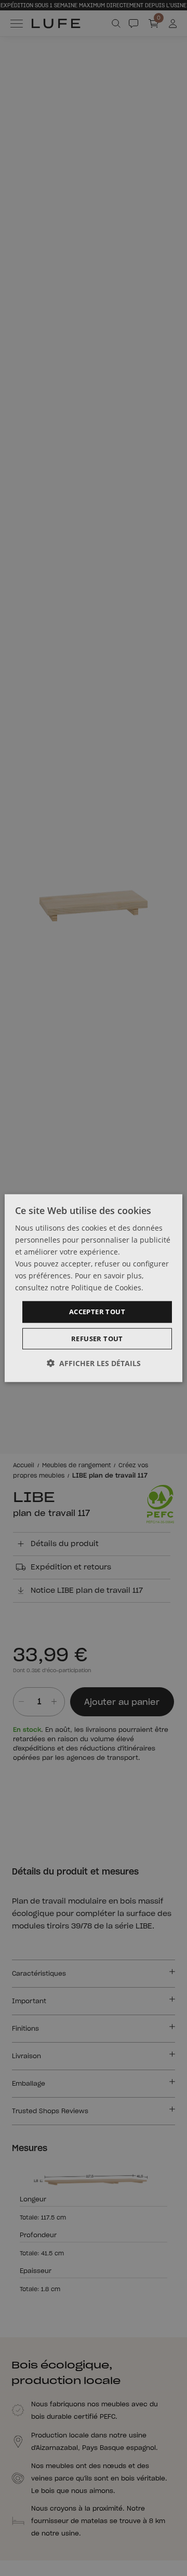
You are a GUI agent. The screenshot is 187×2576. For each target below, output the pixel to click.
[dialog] (94, 1288)
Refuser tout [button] (97, 1339)
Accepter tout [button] (97, 1312)
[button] (94, 1363)
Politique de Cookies (106, 1287)
